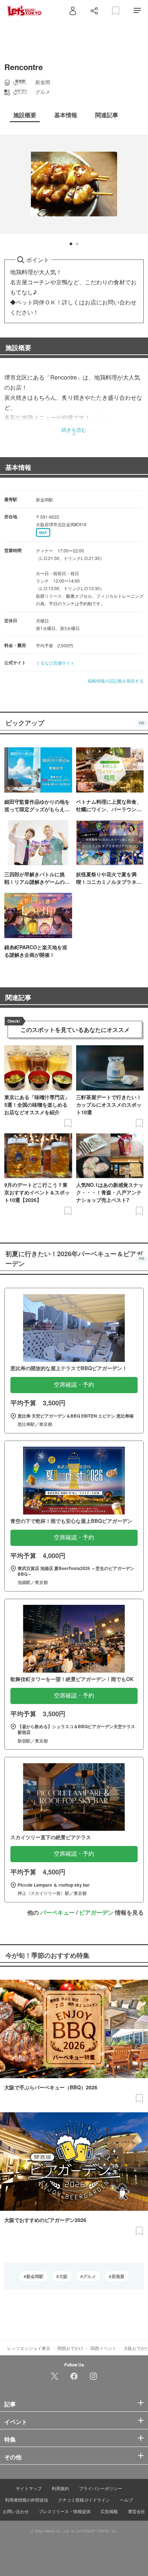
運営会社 (137, 2511)
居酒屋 (118, 2276)
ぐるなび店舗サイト (55, 663)
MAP (43, 533)
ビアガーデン (96, 1912)
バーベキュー (57, 1912)
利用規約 (60, 2488)
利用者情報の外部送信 (27, 2500)
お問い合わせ (16, 2511)
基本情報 (18, 467)
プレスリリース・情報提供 (65, 2511)
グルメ (89, 2276)
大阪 (63, 2276)
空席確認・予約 (74, 1385)
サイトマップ (29, 2488)
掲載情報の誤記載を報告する (116, 681)
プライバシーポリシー (101, 2488)
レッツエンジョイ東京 (29, 2348)
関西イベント (103, 2348)
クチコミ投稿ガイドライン (84, 2500)
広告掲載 (109, 2511)
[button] (71, 244)
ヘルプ (126, 2500)
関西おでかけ (70, 2348)
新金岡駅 (35, 2276)
